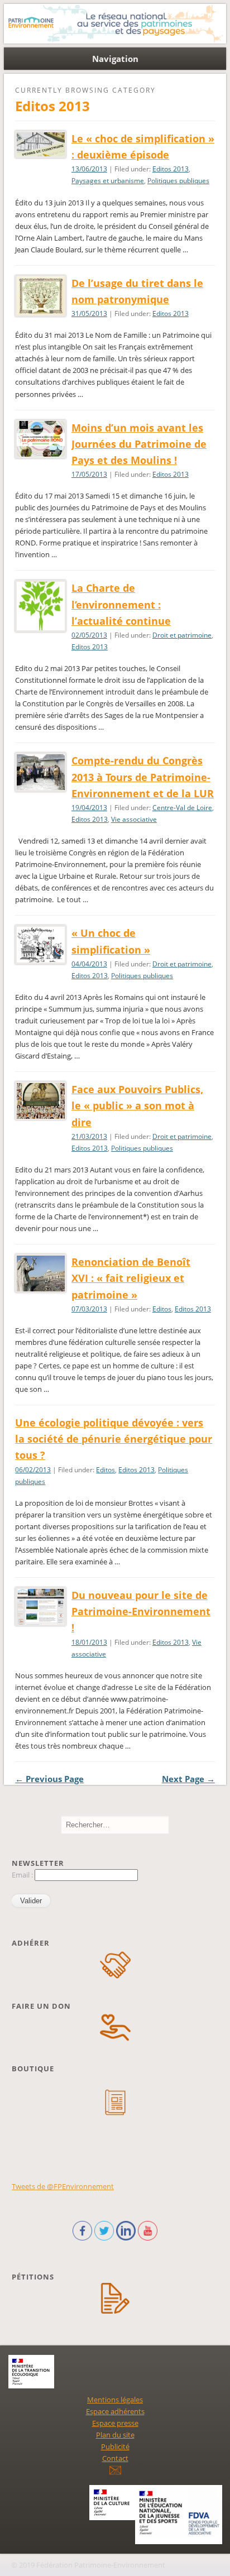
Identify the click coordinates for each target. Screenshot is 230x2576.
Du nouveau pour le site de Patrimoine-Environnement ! (141, 1611)
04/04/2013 (89, 964)
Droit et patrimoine (182, 635)
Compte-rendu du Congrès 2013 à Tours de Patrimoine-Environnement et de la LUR (143, 777)
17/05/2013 (89, 474)
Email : (23, 1875)
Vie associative (134, 819)
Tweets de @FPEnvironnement (63, 2186)
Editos (162, 1309)
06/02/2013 (33, 1470)
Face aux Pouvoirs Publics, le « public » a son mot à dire (137, 1105)
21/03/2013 (89, 1136)
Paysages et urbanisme (108, 181)
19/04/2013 (89, 808)
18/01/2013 (89, 1642)
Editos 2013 (171, 169)
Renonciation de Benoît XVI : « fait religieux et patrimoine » (131, 1278)
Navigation (115, 59)
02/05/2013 (89, 635)
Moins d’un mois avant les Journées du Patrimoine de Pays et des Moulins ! (139, 444)
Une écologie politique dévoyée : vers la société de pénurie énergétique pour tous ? (114, 1439)
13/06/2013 (89, 169)
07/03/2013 (89, 1309)
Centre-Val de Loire (182, 808)
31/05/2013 (89, 313)
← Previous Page (49, 1779)
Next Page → (188, 1779)
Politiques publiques (178, 181)
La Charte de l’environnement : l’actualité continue (121, 604)
